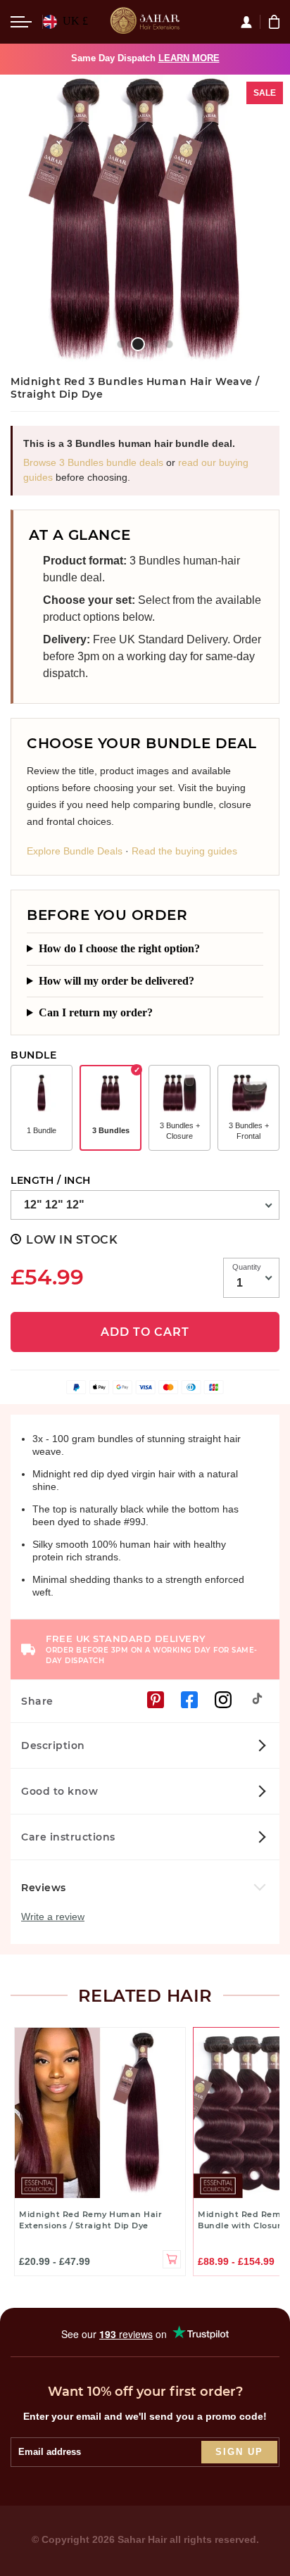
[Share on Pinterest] (156, 1700)
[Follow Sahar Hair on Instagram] (223, 1700)
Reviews (45, 1888)
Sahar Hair (142, 2539)
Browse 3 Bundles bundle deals (93, 462)
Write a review (53, 1917)
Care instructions (68, 1837)
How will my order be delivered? (116, 981)
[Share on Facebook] (189, 1700)
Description (53, 1745)
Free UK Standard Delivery (152, 1649)
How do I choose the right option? (119, 948)
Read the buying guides (184, 851)
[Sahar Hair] (145, 22)
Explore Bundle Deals (75, 851)
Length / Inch (51, 1180)
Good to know (59, 1791)
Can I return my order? (96, 1012)
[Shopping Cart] (276, 22)
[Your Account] (250, 22)
